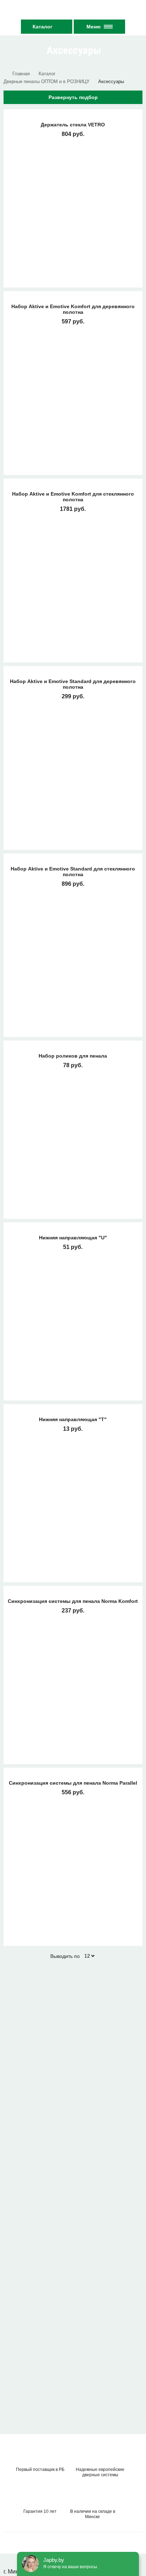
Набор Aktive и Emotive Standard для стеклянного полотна (73, 872)
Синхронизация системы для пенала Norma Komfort (73, 1601)
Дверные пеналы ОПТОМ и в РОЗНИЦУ (46, 81)
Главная (21, 74)
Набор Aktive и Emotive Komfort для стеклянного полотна (73, 497)
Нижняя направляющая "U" (73, 1238)
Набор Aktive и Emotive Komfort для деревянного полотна (73, 309)
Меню (94, 27)
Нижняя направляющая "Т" (73, 1419)
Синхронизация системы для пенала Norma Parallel (73, 1783)
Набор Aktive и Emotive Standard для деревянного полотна (73, 684)
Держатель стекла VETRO (73, 125)
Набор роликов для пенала (73, 1056)
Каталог (43, 27)
